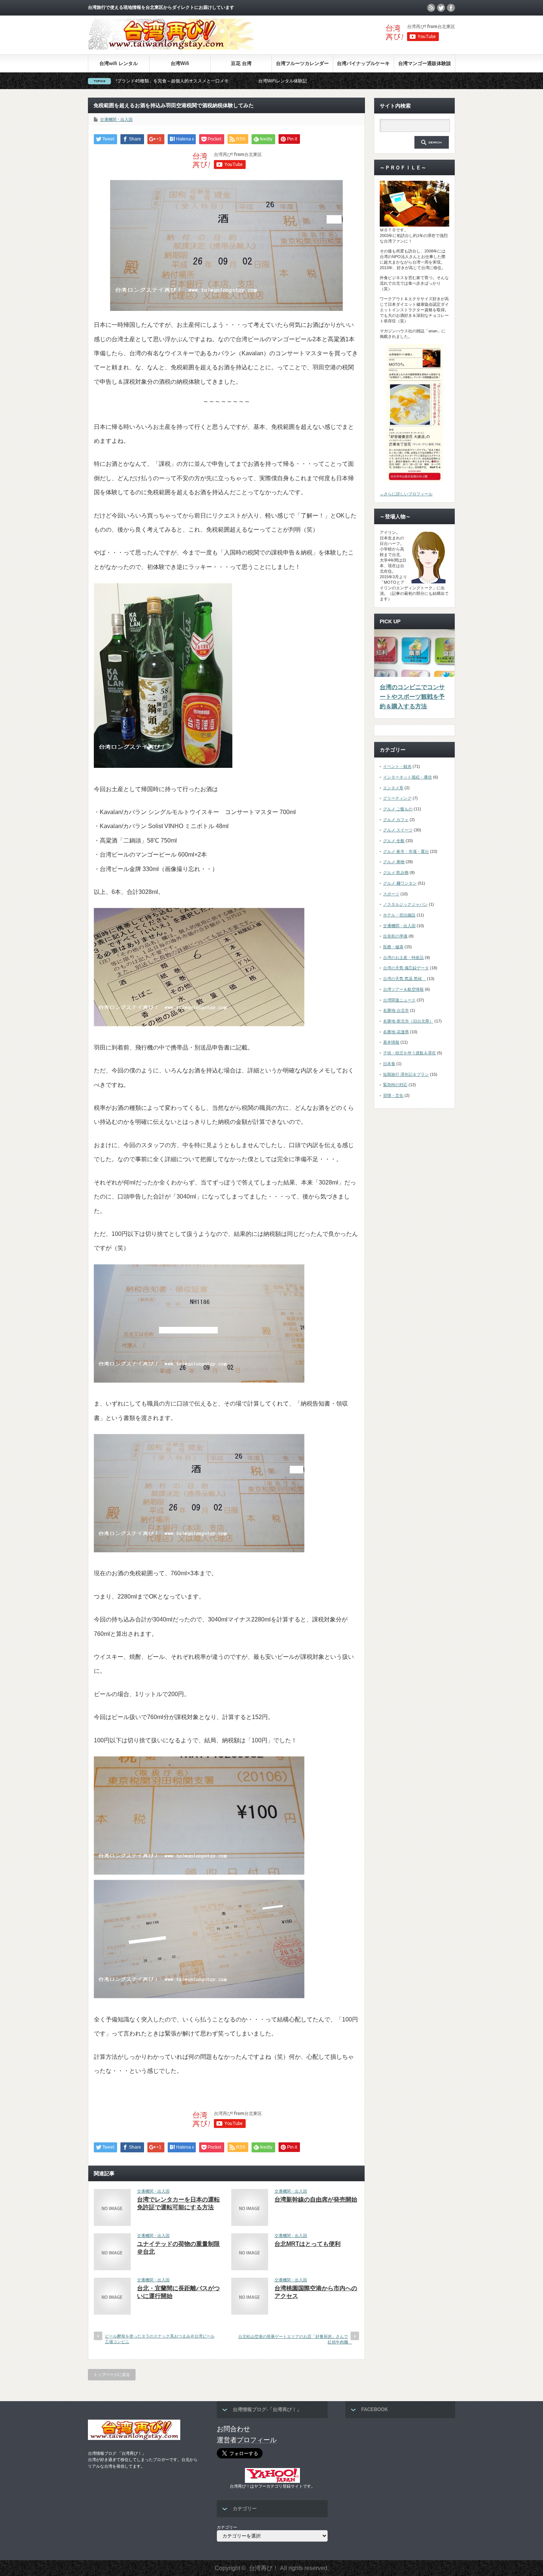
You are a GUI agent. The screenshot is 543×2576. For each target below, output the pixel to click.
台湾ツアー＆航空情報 (403, 989)
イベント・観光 (397, 766)
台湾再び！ (264, 2568)
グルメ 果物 (394, 862)
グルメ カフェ (396, 820)
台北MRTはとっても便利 (308, 2244)
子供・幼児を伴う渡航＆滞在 (409, 1053)
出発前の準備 (395, 936)
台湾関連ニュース (399, 1000)
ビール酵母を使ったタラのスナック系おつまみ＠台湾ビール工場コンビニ (160, 2339)
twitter (441, 8)
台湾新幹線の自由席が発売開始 (316, 2199)
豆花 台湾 (241, 63)
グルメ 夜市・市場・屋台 (406, 851)
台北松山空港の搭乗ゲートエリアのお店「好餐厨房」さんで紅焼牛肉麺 (295, 2339)
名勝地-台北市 (396, 1010)
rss (431, 8)
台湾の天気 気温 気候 (404, 979)
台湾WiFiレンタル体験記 (171, 81)
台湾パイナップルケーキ (363, 63)
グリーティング (397, 798)
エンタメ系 (393, 788)
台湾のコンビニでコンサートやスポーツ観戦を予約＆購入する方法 (412, 696)
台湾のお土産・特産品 (403, 957)
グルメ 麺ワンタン (400, 883)
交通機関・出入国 (116, 119)
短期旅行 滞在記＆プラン (406, 1074)
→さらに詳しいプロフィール (406, 494)
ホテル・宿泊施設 (399, 915)
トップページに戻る (112, 2375)
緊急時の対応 (395, 1085)
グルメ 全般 (394, 841)
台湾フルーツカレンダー (302, 63)
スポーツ (391, 894)
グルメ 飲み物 (396, 872)
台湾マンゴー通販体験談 (425, 63)
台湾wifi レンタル (119, 63)
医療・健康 (393, 947)
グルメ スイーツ (398, 830)
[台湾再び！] (171, 48)
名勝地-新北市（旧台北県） (408, 1021)
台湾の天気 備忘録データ (406, 968)
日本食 (389, 1064)
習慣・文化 (393, 1095)
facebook (451, 8)
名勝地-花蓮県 (396, 1032)
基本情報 (391, 1042)
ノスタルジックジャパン (405, 904)
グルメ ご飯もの (398, 809)
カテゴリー (227, 2527)
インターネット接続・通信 (407, 777)
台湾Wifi (180, 63)
